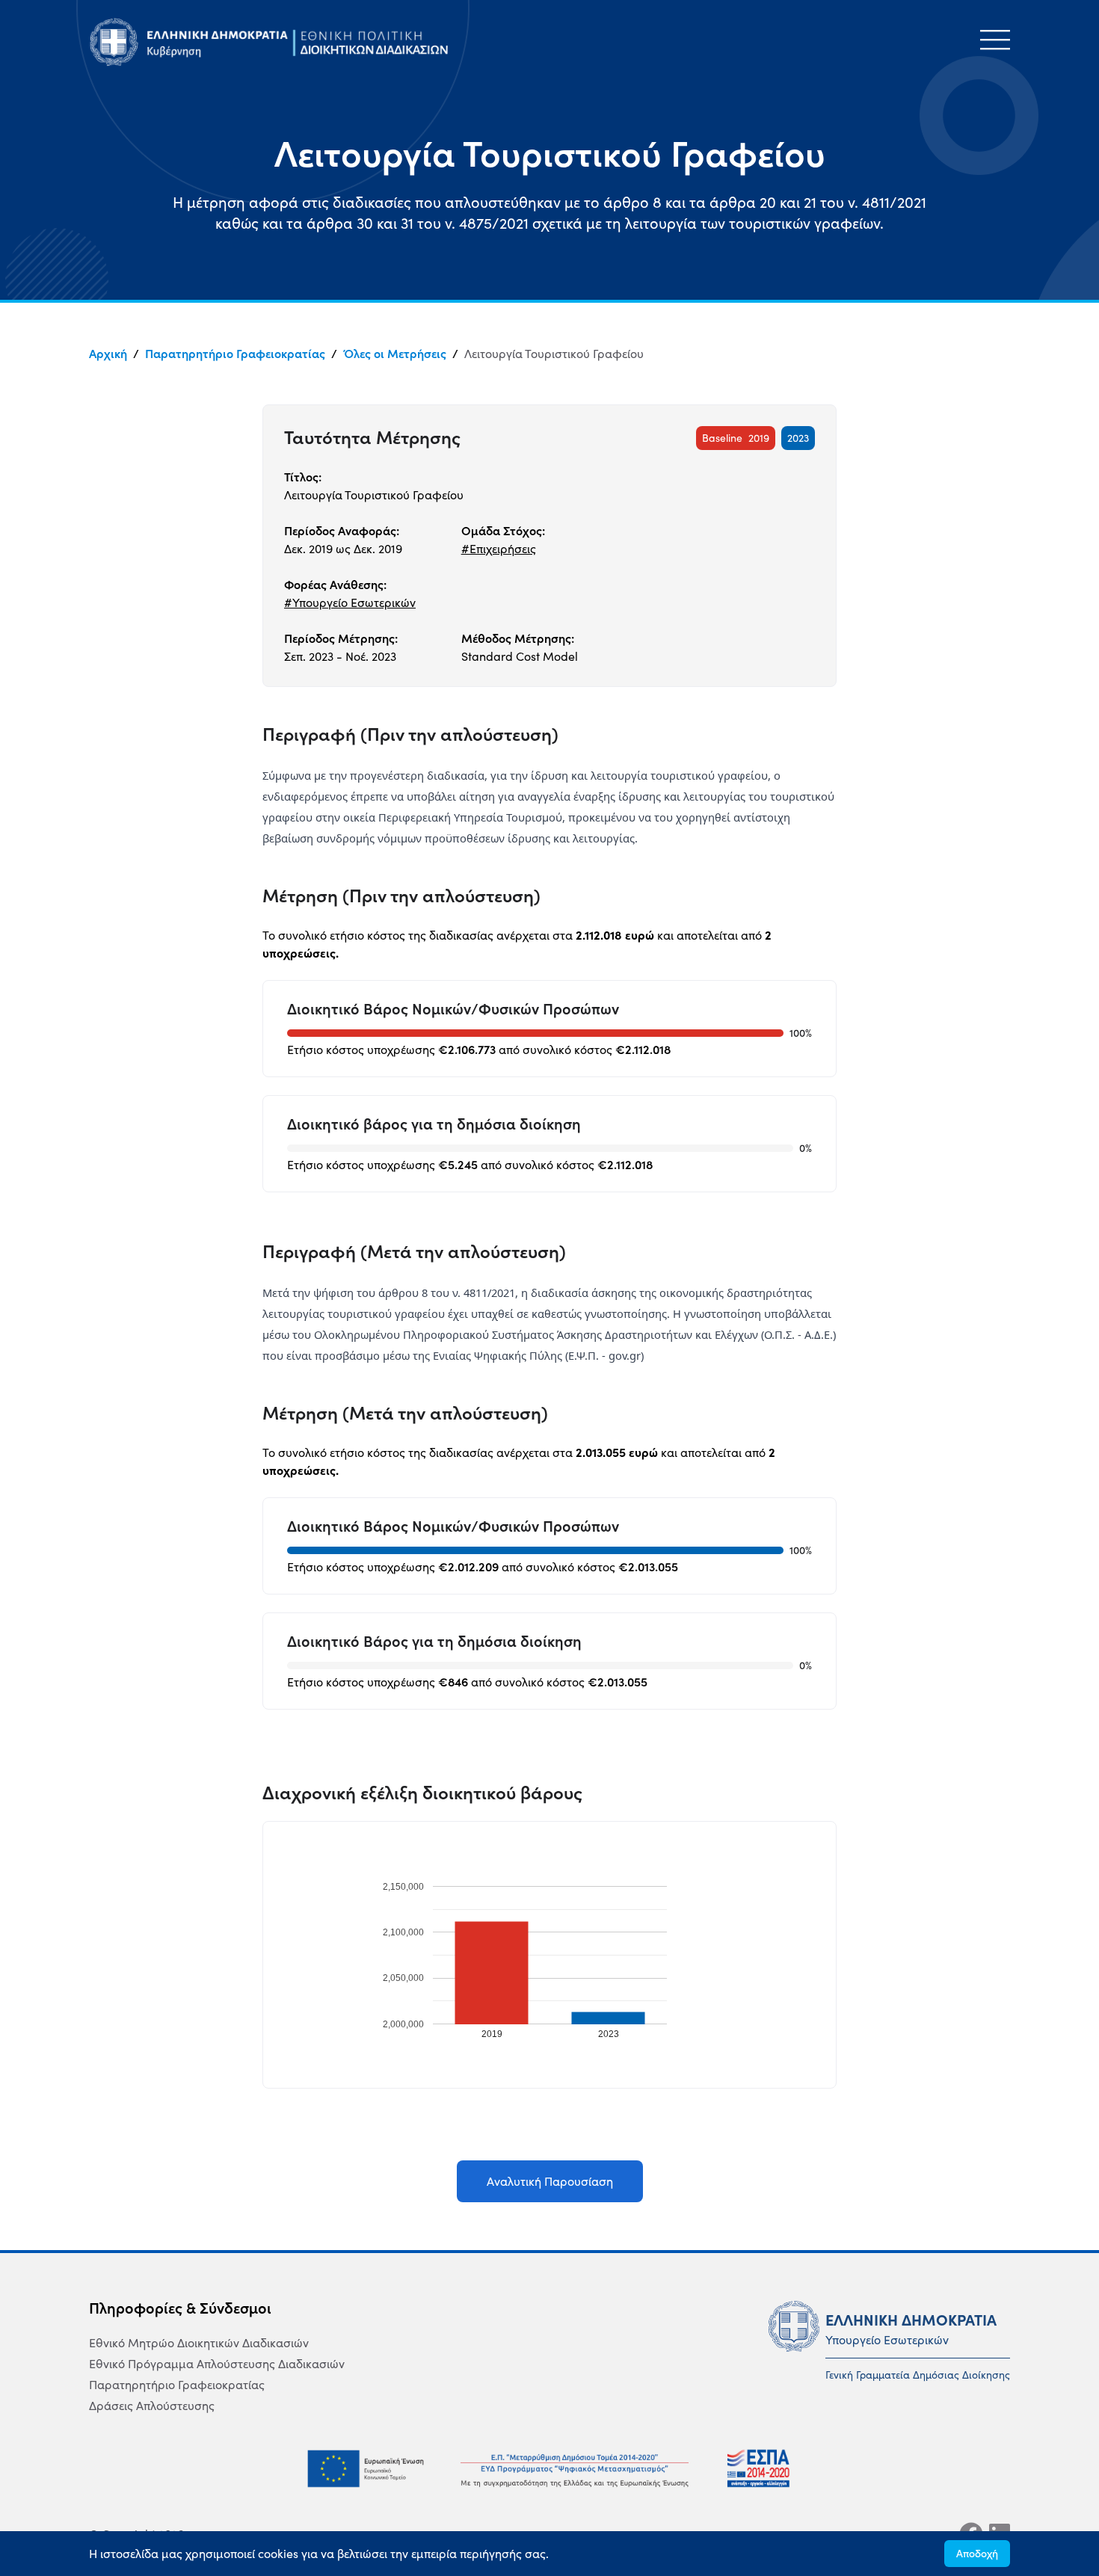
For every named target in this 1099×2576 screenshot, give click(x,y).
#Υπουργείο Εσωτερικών (350, 603)
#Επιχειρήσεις (499, 549)
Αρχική (108, 354)
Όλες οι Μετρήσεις (395, 354)
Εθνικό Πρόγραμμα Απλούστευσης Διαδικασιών (217, 2364)
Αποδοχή (977, 2554)
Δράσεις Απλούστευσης (152, 2406)
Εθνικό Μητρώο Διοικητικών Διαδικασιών (199, 2343)
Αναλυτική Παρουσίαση (550, 2181)
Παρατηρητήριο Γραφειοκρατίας (235, 354)
